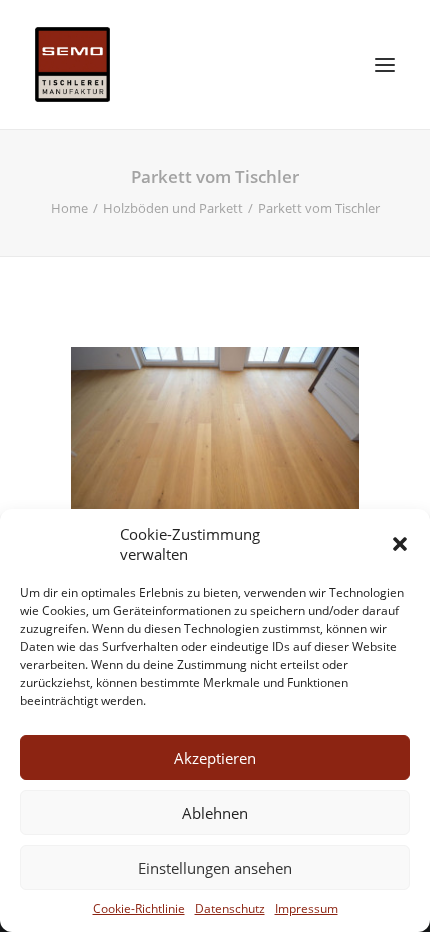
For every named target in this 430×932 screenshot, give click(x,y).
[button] (400, 544)
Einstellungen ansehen (215, 868)
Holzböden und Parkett (173, 208)
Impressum (306, 908)
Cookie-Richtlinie (139, 908)
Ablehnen (215, 813)
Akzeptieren (215, 758)
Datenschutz (230, 908)
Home (69, 208)
